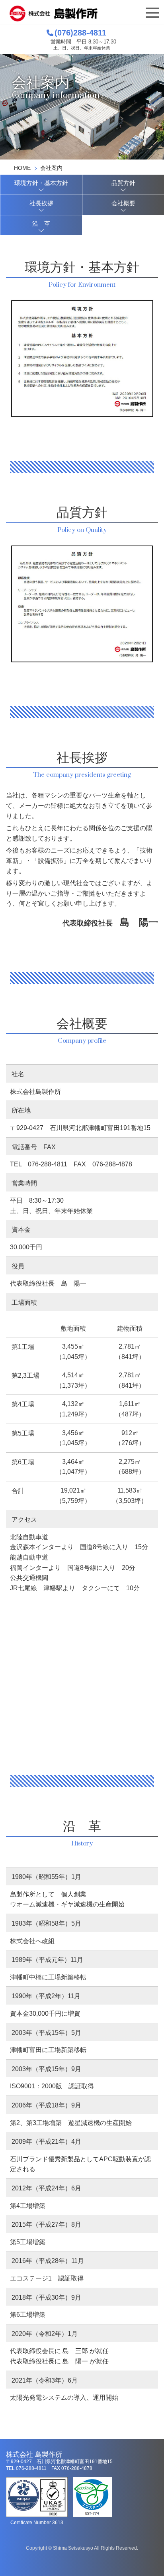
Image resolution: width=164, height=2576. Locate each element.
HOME (22, 168)
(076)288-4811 (80, 33)
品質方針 (123, 183)
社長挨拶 (41, 203)
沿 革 (41, 224)
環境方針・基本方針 (41, 183)
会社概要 (123, 203)
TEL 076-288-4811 (39, 1164)
